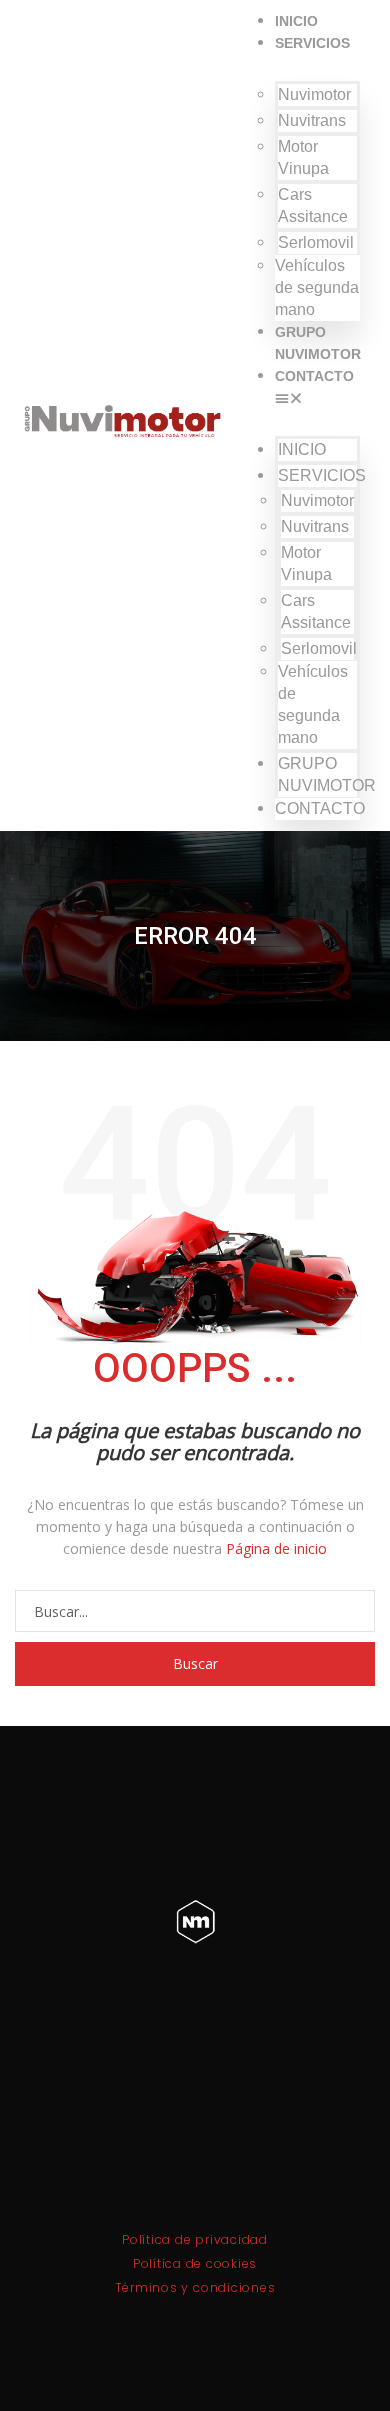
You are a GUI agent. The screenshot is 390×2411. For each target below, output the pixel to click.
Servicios (312, 43)
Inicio (296, 21)
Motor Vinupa (303, 157)
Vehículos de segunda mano (317, 287)
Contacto (314, 376)
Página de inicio (276, 1548)
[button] (317, 398)
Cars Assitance (313, 205)
